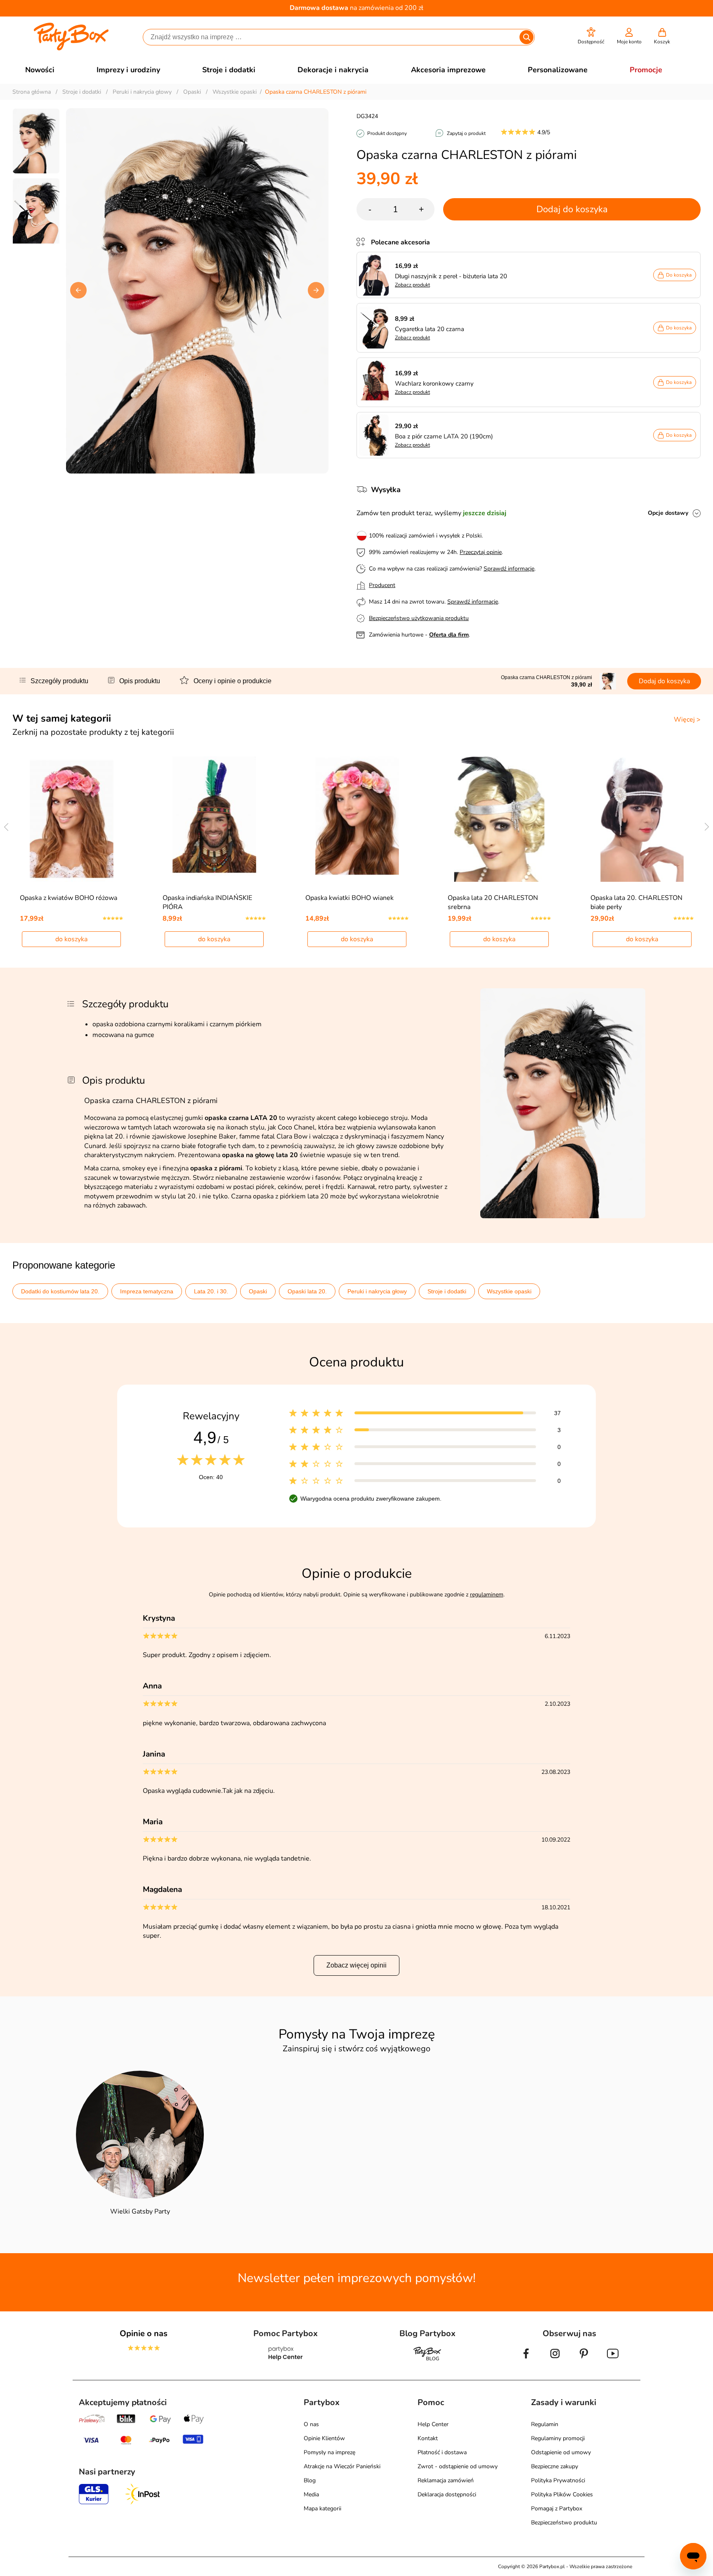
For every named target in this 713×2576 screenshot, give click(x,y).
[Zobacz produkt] (376, 275)
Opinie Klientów (324, 2438)
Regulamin (545, 2424)
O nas (311, 2424)
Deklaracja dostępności (447, 2494)
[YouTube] (613, 2360)
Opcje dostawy (668, 513)
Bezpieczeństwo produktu (564, 2523)
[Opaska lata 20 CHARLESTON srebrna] (499, 819)
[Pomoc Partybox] (286, 2360)
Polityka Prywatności (558, 2480)
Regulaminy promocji (558, 2438)
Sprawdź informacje (509, 569)
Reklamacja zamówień (446, 2480)
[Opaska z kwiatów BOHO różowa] (72, 819)
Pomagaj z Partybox (557, 2509)
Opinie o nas (144, 2333)
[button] (591, 36)
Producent (382, 585)
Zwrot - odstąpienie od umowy (458, 2466)
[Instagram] (555, 2360)
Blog (310, 2480)
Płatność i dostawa (442, 2452)
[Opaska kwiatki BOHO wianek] (357, 819)
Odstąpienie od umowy (561, 2452)
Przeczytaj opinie (481, 552)
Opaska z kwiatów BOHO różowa (68, 898)
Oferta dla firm (449, 635)
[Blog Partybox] (427, 2360)
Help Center (433, 2424)
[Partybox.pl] (71, 49)
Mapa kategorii (322, 2509)
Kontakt (428, 2438)
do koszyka (71, 939)
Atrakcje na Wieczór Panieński (342, 2466)
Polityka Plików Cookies (562, 2494)
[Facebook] (526, 2360)
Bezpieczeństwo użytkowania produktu (419, 618)
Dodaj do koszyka (572, 209)
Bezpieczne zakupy (555, 2466)
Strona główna (32, 92)
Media (311, 2494)
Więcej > (687, 720)
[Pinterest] (584, 2360)
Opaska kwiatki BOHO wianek (349, 898)
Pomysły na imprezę (329, 2452)
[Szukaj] (526, 37)
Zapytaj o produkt (466, 133)
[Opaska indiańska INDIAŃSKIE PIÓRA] (214, 819)
